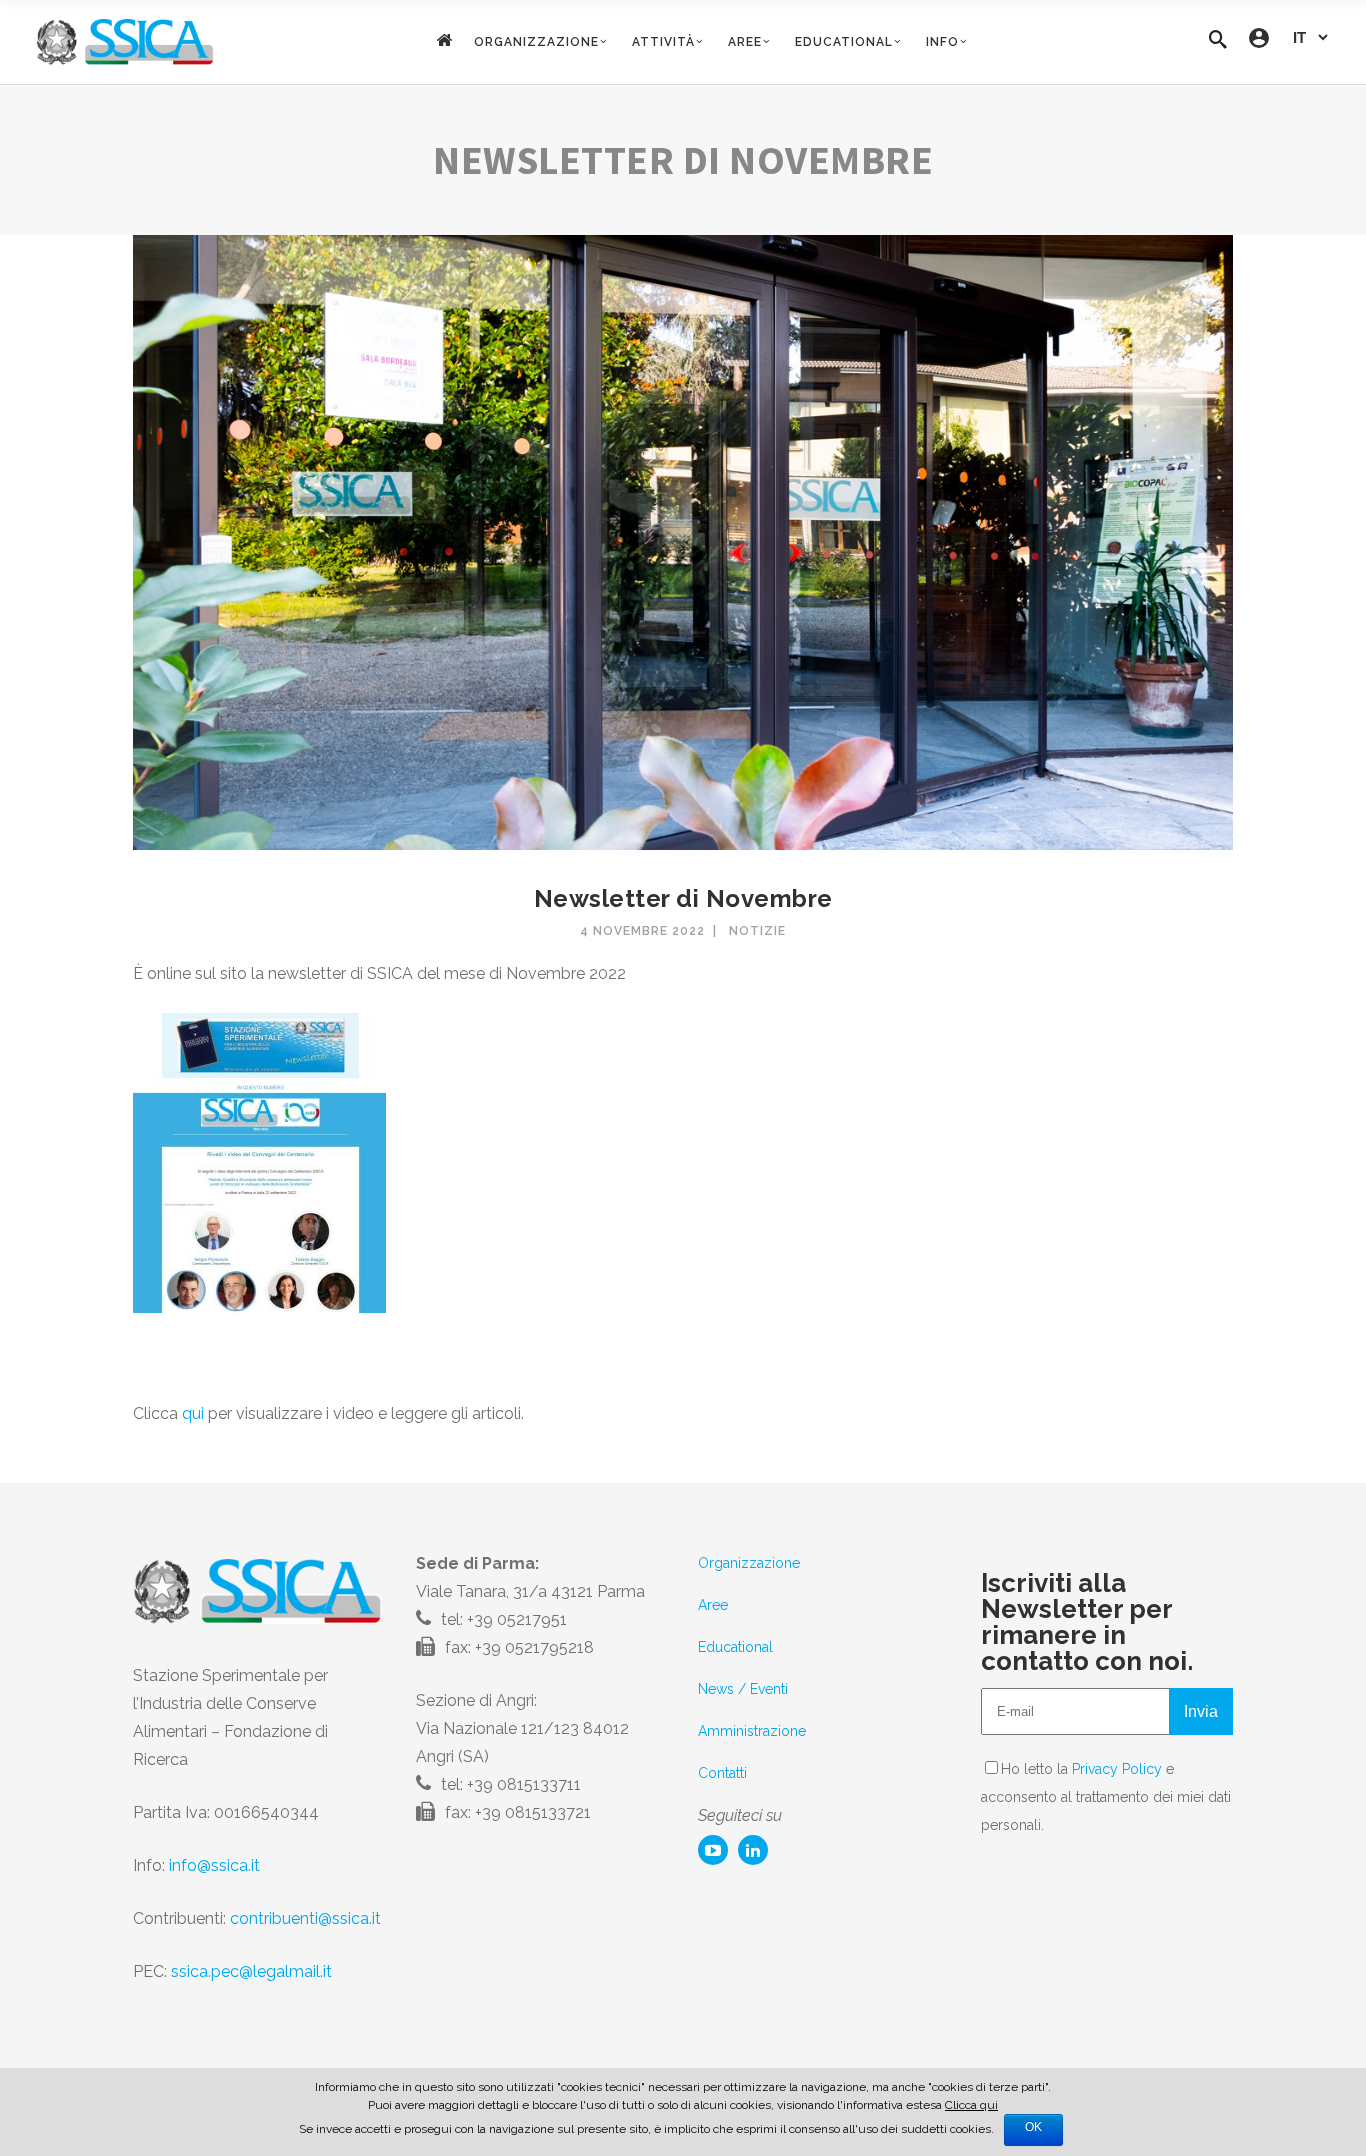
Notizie (757, 931)
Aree (713, 1605)
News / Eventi (743, 1689)
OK (1033, 2127)
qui (193, 1413)
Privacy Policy (1117, 1769)
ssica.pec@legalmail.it (251, 1971)
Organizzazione (749, 1563)
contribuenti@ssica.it (305, 1918)
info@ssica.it (214, 1865)
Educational (735, 1647)
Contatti (722, 1773)
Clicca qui (971, 2105)
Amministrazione (752, 1731)
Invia (1201, 1711)
